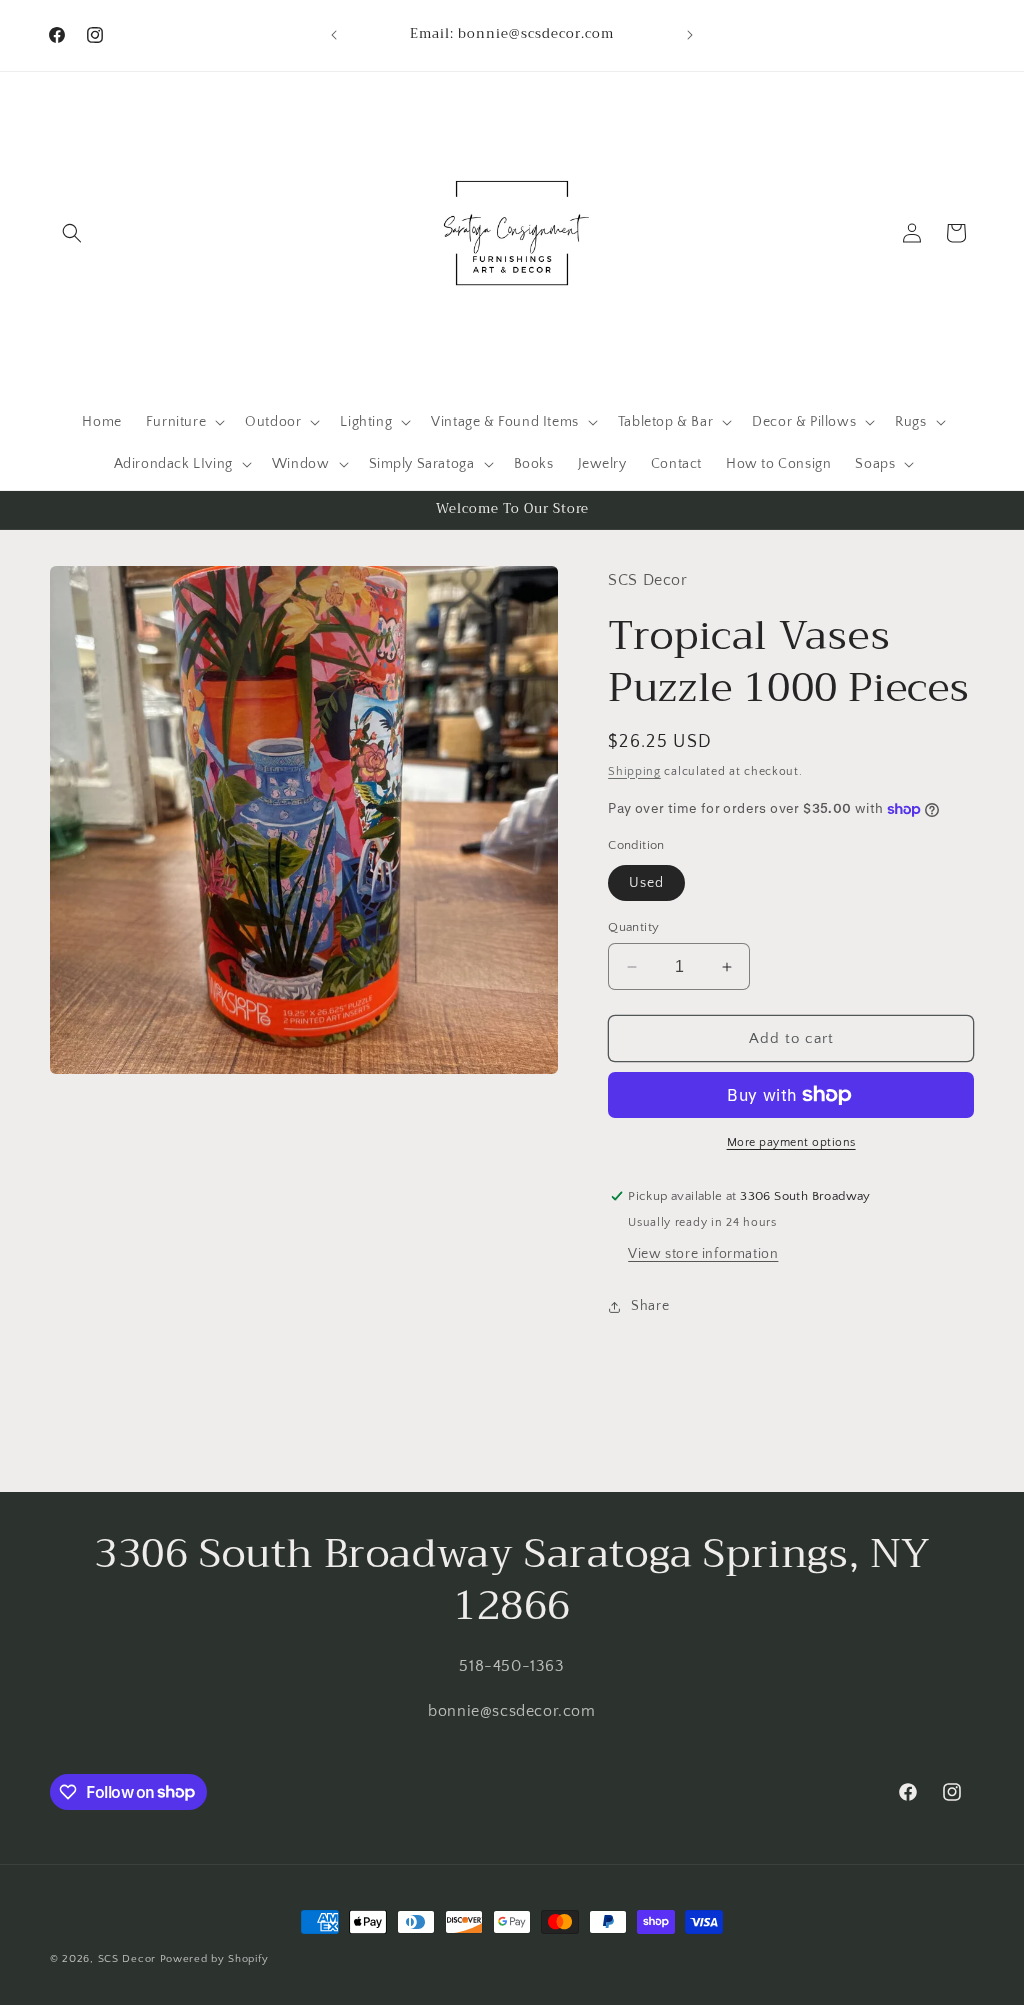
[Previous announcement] (334, 35)
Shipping (634, 771)
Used (646, 883)
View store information (703, 1254)
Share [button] (650, 1306)
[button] (72, 233)
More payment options (791, 1142)
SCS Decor (127, 1959)
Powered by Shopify (214, 1959)
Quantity (633, 927)
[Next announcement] (690, 35)
